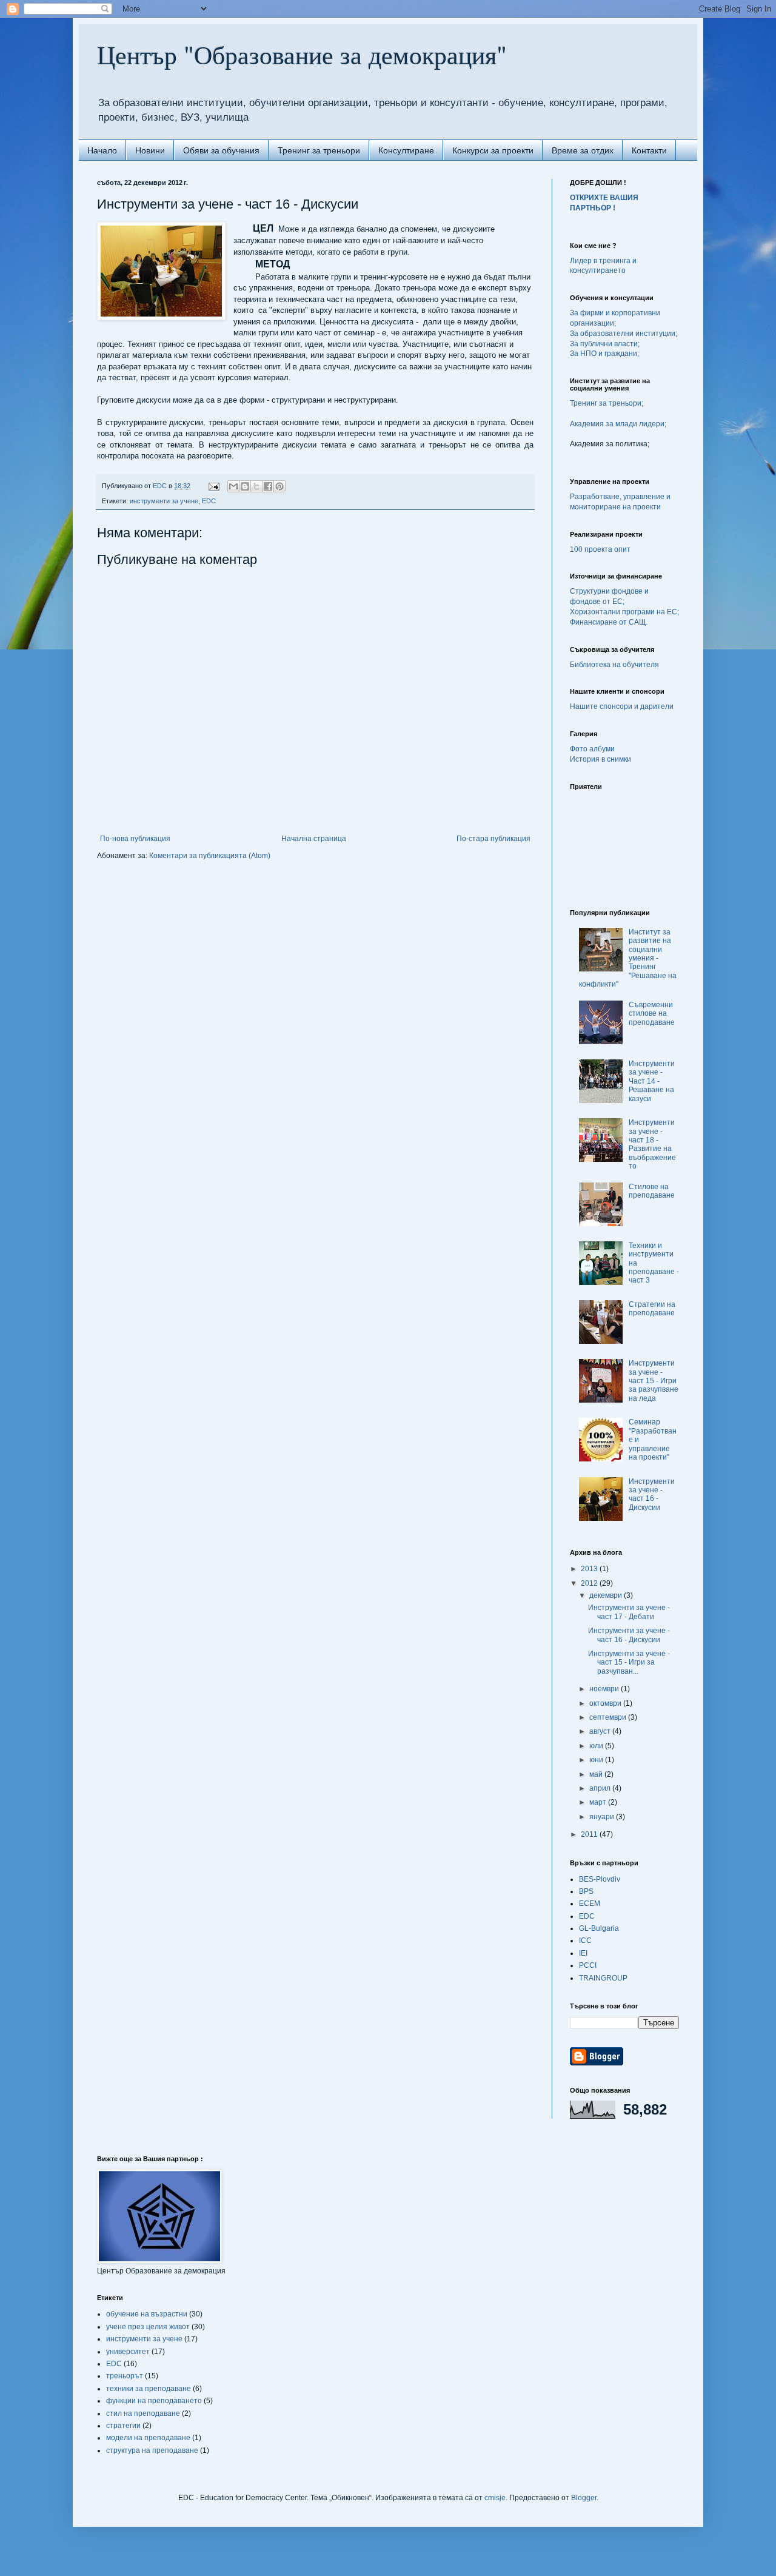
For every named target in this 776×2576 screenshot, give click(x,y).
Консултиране (406, 150)
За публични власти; (605, 344)
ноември (605, 1689)
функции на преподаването (154, 2401)
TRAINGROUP (603, 1978)
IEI (583, 1953)
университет (128, 2352)
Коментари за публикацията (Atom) (210, 856)
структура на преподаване (152, 2450)
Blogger (584, 2498)
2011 (590, 1834)
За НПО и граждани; (604, 354)
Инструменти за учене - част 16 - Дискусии (652, 1494)
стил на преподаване (143, 2413)
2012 (590, 1583)
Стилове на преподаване (652, 1191)
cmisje (495, 2498)
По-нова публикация (135, 839)
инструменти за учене (164, 501)
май (597, 1774)
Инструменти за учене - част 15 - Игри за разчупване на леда (654, 1381)
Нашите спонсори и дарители (622, 706)
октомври (606, 1703)
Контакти (649, 150)
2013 (590, 1569)
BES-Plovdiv (600, 1879)
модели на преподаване (148, 2438)
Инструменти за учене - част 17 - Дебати (629, 1612)
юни (597, 1760)
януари (603, 1817)
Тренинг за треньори (319, 150)
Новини (150, 150)
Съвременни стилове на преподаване (652, 1014)
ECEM (590, 1903)
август (601, 1731)
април (601, 1788)
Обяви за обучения (221, 150)
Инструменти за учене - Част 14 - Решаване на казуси (652, 1081)
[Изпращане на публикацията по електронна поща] (213, 486)
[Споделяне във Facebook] (268, 486)
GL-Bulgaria (599, 1928)
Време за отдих (583, 150)
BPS (586, 1891)
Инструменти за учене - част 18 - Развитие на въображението (652, 1144)
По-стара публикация (493, 839)
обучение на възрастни (147, 2314)
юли (597, 1746)
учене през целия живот (148, 2327)
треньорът (125, 2376)
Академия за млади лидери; (618, 424)
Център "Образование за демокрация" (302, 55)
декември (607, 1595)
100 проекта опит (600, 549)
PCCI (588, 1965)
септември (609, 1717)
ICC (585, 1940)
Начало (102, 150)
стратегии (123, 2426)
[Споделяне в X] (256, 486)
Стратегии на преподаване (652, 1309)
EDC (209, 501)
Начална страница (314, 839)
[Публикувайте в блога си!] (245, 486)
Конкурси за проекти (493, 150)
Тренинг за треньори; (607, 403)
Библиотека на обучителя (614, 665)
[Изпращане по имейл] (233, 486)
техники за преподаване (149, 2389)
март (599, 1802)
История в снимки (600, 759)
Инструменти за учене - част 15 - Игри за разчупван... (629, 1662)
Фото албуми (592, 749)
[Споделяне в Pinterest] (279, 486)
